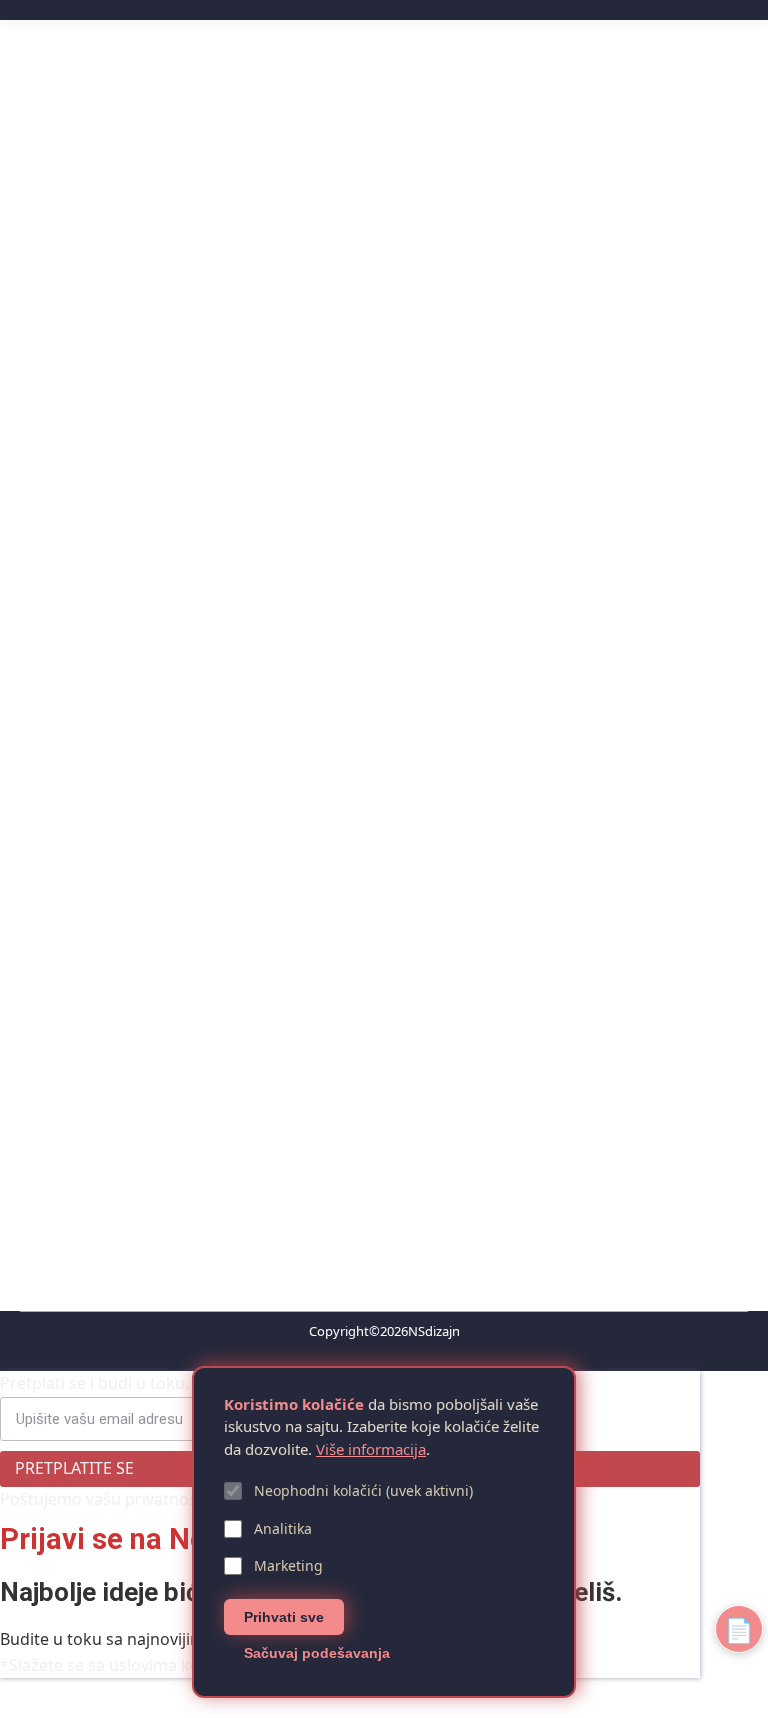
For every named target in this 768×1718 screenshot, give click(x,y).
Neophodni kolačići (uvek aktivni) (363, 1490)
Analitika (283, 1528)
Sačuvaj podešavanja (317, 1653)
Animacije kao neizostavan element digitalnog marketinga (310, 399)
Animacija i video (181, 432)
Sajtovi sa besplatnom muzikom (191, 1040)
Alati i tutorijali (85, 432)
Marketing (288, 1565)
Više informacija (371, 1449)
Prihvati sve (284, 1617)
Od (279, 432)
